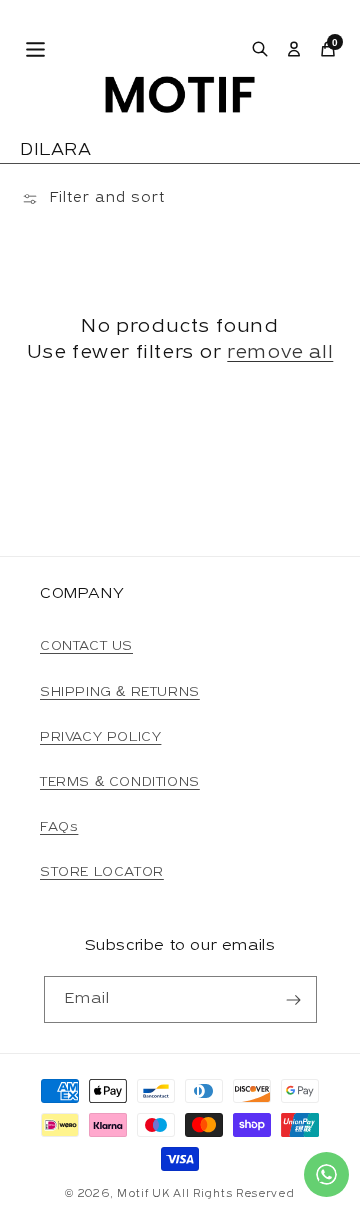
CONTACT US (86, 646)
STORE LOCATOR (102, 872)
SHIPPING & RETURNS (120, 692)
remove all (280, 353)
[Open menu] (35, 49)
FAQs (59, 827)
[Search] (260, 49)
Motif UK (143, 1194)
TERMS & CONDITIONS (120, 782)
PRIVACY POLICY (100, 737)
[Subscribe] (294, 999)
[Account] (294, 49)
